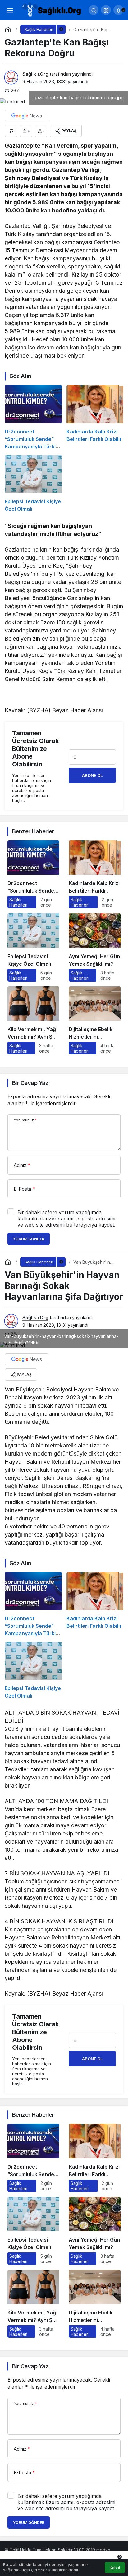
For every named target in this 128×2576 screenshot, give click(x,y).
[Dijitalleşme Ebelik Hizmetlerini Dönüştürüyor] (95, 1020)
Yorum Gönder (29, 1239)
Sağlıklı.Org (35, 74)
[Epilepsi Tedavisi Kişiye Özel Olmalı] (33, 484)
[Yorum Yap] (11, 131)
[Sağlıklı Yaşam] (52, 9)
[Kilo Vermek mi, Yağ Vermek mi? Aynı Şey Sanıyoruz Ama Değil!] (33, 1020)
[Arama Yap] (94, 10)
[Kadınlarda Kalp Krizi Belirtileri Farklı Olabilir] (95, 417)
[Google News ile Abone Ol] (27, 116)
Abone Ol (92, 775)
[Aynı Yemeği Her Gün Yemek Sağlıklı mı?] (95, 947)
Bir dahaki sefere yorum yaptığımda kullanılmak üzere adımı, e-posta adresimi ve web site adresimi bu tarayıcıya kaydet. (66, 1219)
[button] (106, 10)
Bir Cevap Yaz (30, 1083)
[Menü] (10, 10)
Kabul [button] (115, 2568)
